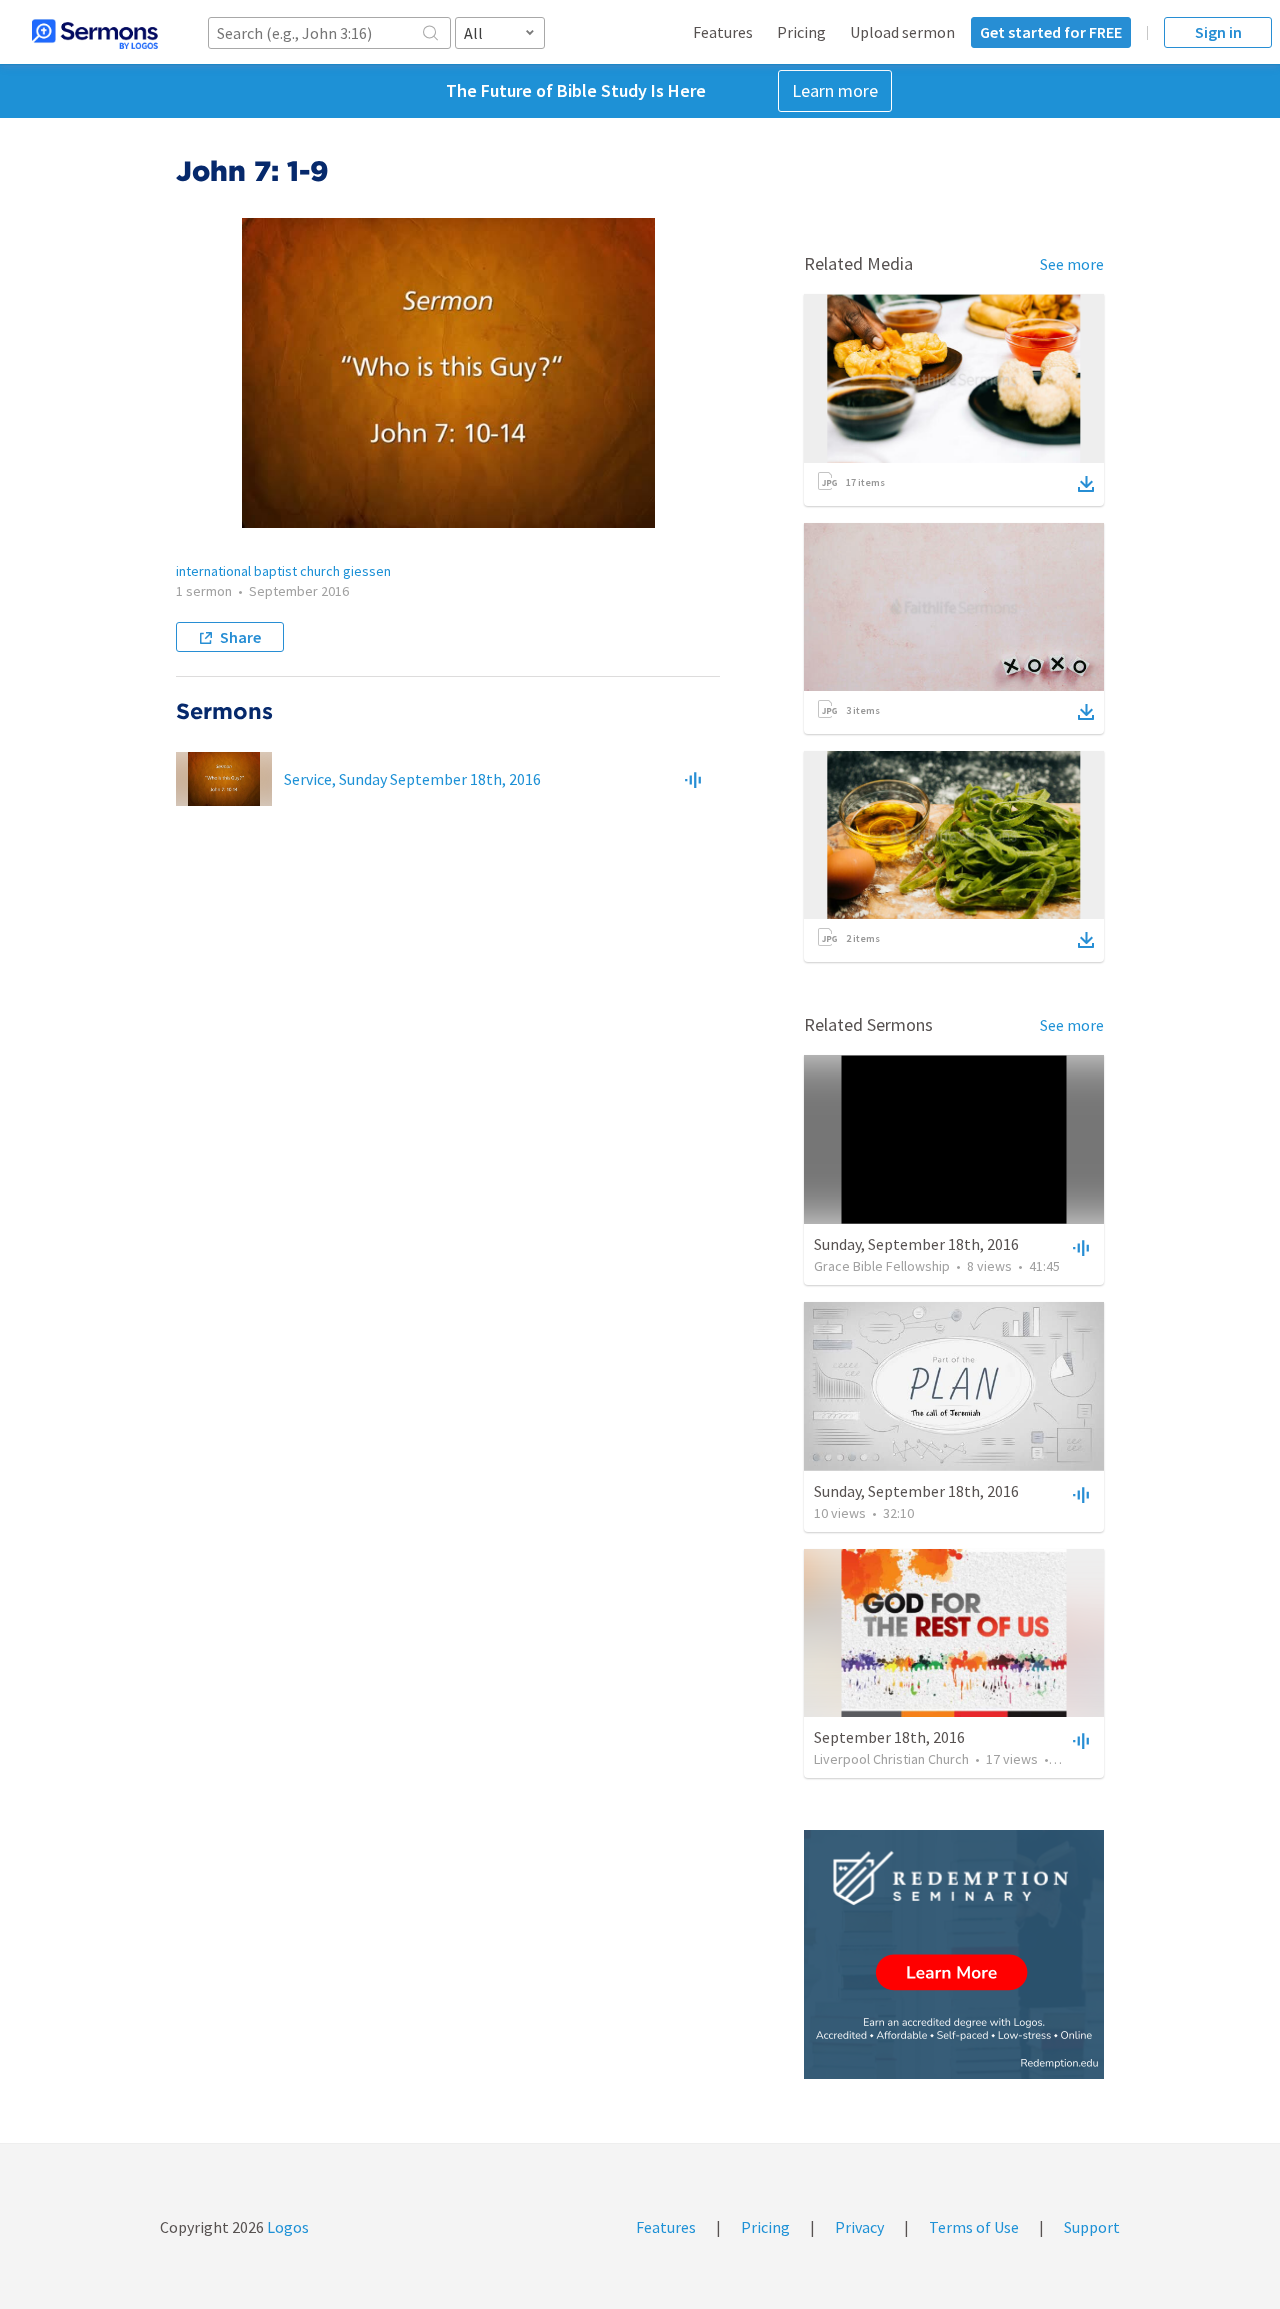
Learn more (835, 90)
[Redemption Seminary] (954, 1954)
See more (1072, 264)
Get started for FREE (1051, 32)
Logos (286, 2227)
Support (1092, 2227)
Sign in (1218, 32)
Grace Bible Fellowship (882, 1266)
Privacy (859, 2227)
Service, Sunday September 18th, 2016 (412, 779)
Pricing (801, 32)
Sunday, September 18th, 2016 (916, 1244)
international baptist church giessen (283, 571)
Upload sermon (902, 32)
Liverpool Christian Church (891, 1759)
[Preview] (693, 779)
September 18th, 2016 (889, 1737)
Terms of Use (974, 2227)
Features (723, 32)
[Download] (1086, 484)
